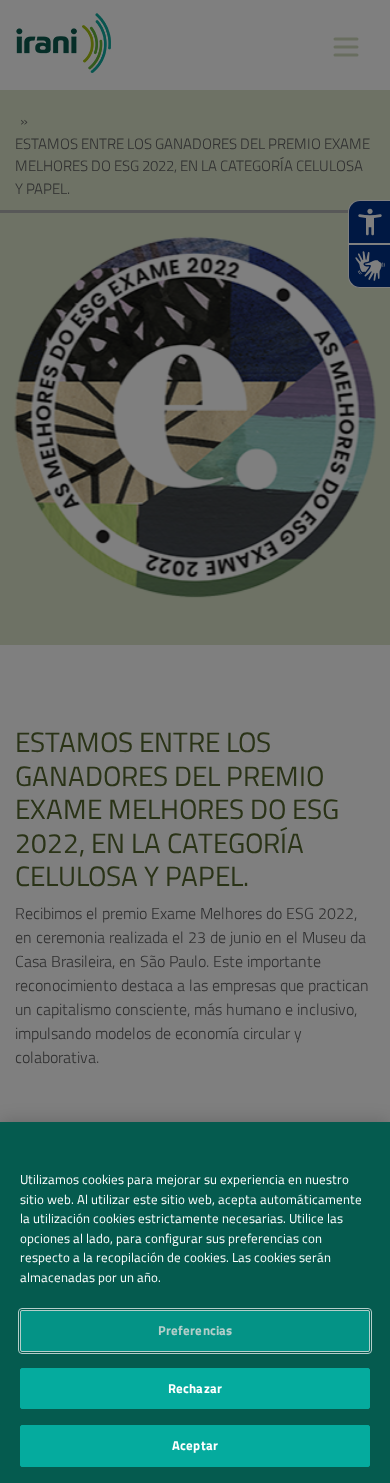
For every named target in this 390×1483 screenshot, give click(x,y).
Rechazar (195, 1388)
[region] (195, 1302)
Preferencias (195, 1330)
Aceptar (195, 1445)
